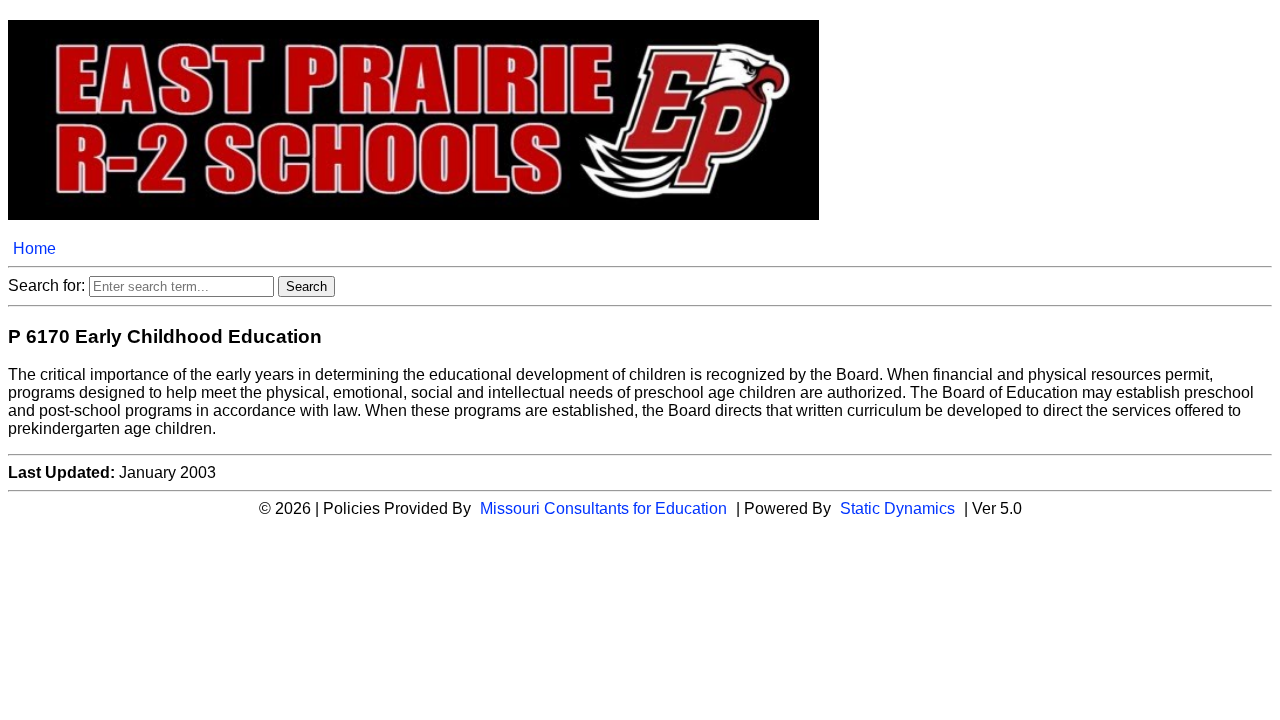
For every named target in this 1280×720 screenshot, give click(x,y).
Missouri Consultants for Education (603, 508)
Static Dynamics (897, 508)
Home (34, 248)
